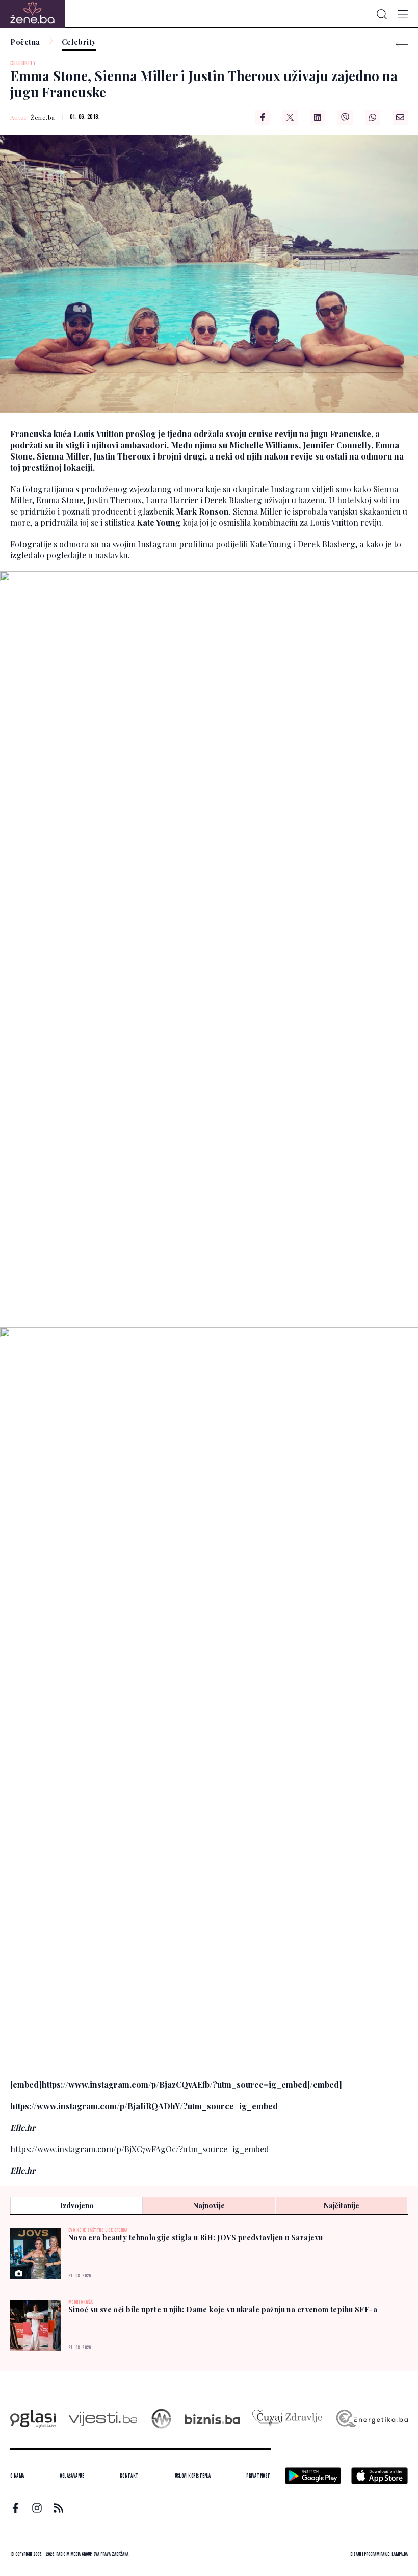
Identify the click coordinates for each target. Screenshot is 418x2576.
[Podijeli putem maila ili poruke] (400, 117)
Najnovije (209, 2205)
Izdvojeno (77, 2205)
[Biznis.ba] (212, 2419)
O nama (17, 2476)
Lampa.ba (400, 2554)
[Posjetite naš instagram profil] (37, 2508)
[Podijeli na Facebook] (263, 117)
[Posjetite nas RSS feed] (58, 2508)
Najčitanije (342, 2205)
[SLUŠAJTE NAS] (161, 2419)
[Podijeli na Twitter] (290, 117)
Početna (25, 43)
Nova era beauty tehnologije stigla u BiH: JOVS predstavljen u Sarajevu (195, 2238)
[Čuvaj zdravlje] (287, 2419)
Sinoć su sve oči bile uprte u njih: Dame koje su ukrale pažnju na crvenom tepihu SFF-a (223, 2310)
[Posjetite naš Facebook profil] (16, 2508)
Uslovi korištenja (193, 2476)
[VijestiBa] (103, 2419)
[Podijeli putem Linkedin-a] (318, 117)
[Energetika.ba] (371, 2419)
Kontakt (129, 2476)
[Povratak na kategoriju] (402, 45)
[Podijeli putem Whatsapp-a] (373, 117)
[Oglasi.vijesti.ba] (33, 2419)
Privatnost (258, 2476)
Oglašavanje (72, 2476)
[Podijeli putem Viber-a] (345, 117)
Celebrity (79, 43)
